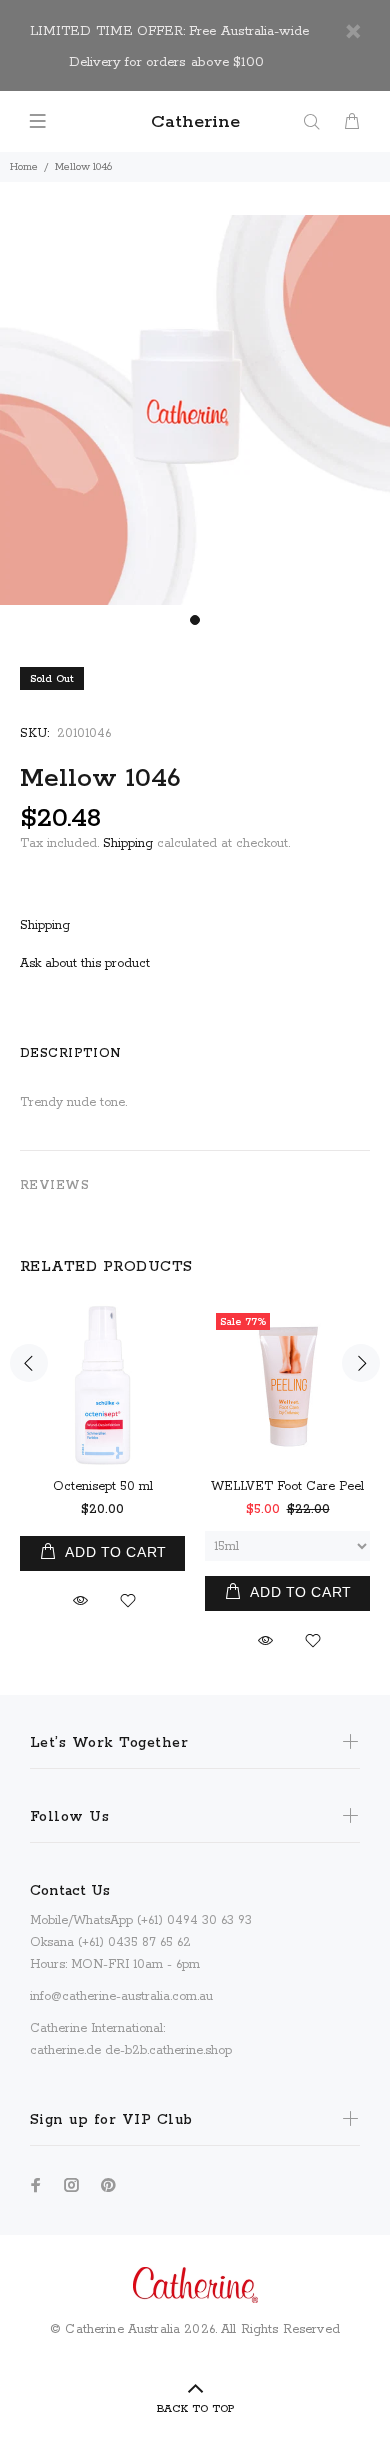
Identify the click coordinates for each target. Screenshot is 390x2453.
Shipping (128, 843)
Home (24, 167)
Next (361, 1363)
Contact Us (70, 1891)
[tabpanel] (195, 410)
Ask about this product (85, 963)
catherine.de (65, 2050)
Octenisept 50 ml (103, 1486)
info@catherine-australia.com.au (121, 1996)
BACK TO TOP (195, 2409)
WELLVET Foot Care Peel (287, 1486)
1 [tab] (195, 620)
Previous (29, 1363)
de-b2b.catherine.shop (168, 2050)
